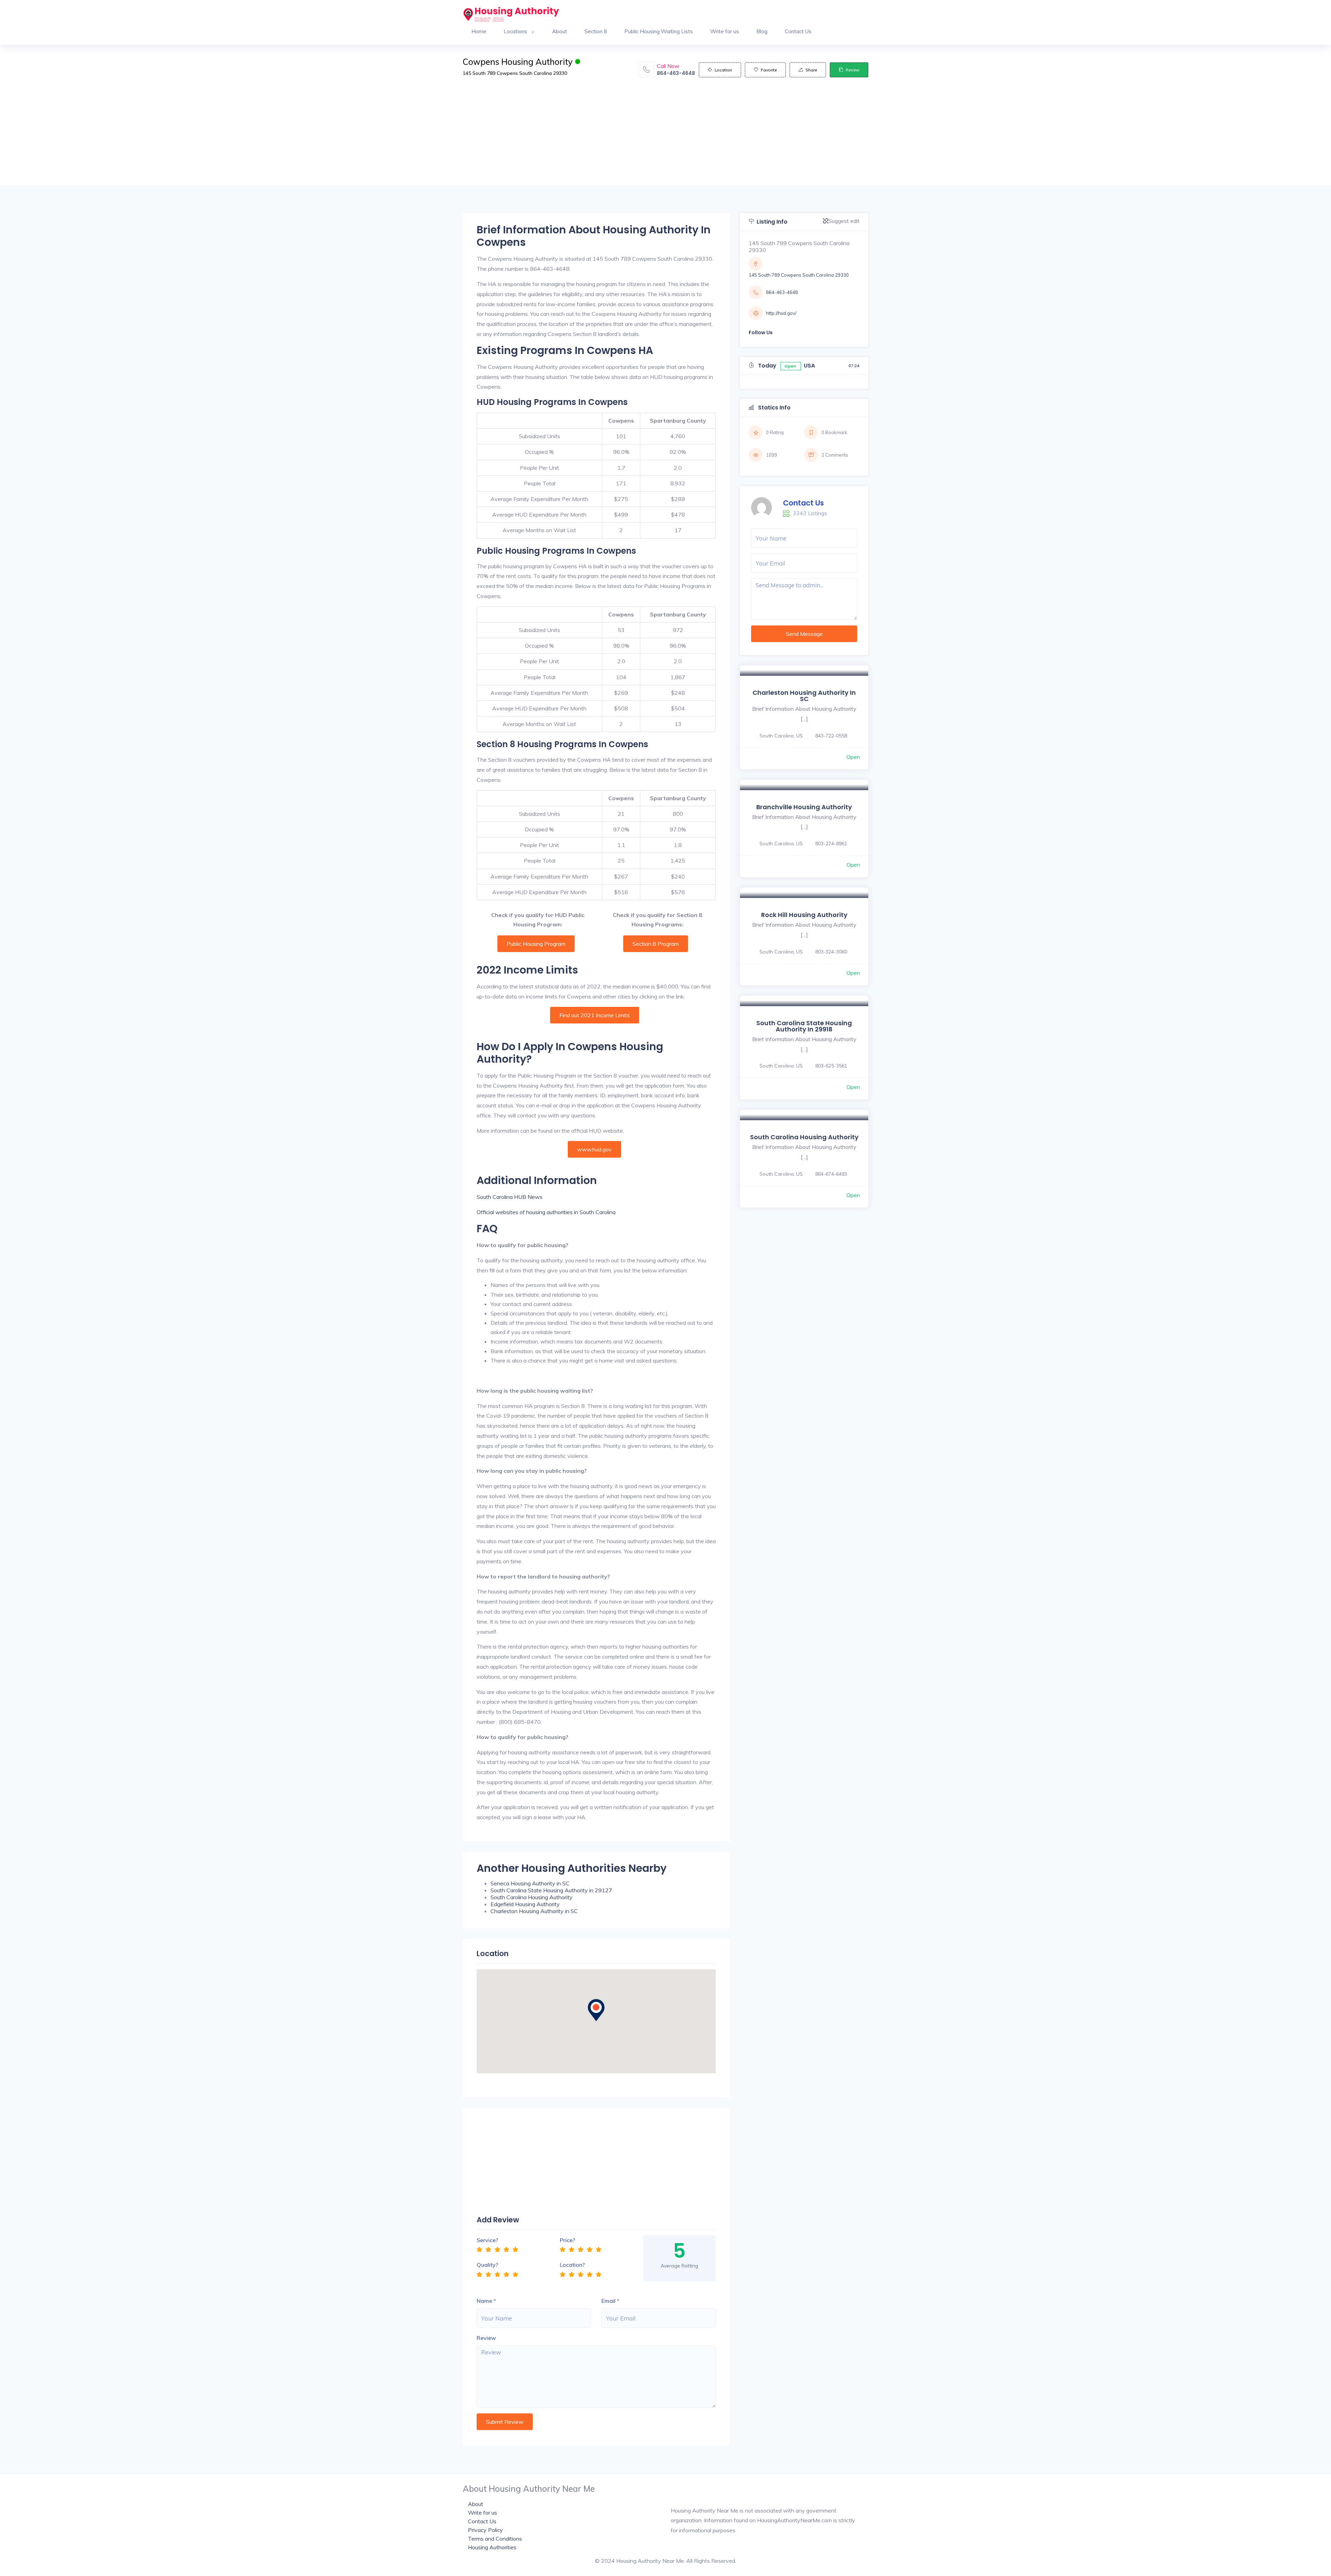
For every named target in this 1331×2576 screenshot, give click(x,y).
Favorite (769, 70)
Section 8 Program (656, 944)
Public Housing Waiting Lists (659, 31)
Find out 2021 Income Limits (595, 1015)
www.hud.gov (594, 1149)
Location (723, 70)
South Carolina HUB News (510, 1197)
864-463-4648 (676, 73)
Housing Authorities (492, 2547)
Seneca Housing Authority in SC (530, 1883)
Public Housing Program (536, 944)
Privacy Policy (485, 2530)
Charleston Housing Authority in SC (534, 1911)
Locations (515, 31)
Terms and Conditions (495, 2539)
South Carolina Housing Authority (532, 1897)
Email (608, 2301)
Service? (487, 2240)
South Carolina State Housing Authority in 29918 (804, 1026)
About (560, 31)
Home (479, 31)
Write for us (725, 31)
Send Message (804, 634)
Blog (762, 31)
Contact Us (798, 31)
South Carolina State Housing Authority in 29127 (551, 1890)
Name (484, 2301)
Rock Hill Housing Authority (804, 915)
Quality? (487, 2265)
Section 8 (596, 31)
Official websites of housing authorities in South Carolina (546, 1212)
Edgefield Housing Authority (525, 1904)
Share (811, 70)
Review (852, 70)
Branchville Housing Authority (804, 807)
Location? (572, 2265)
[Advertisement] (665, 137)
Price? (567, 2240)
